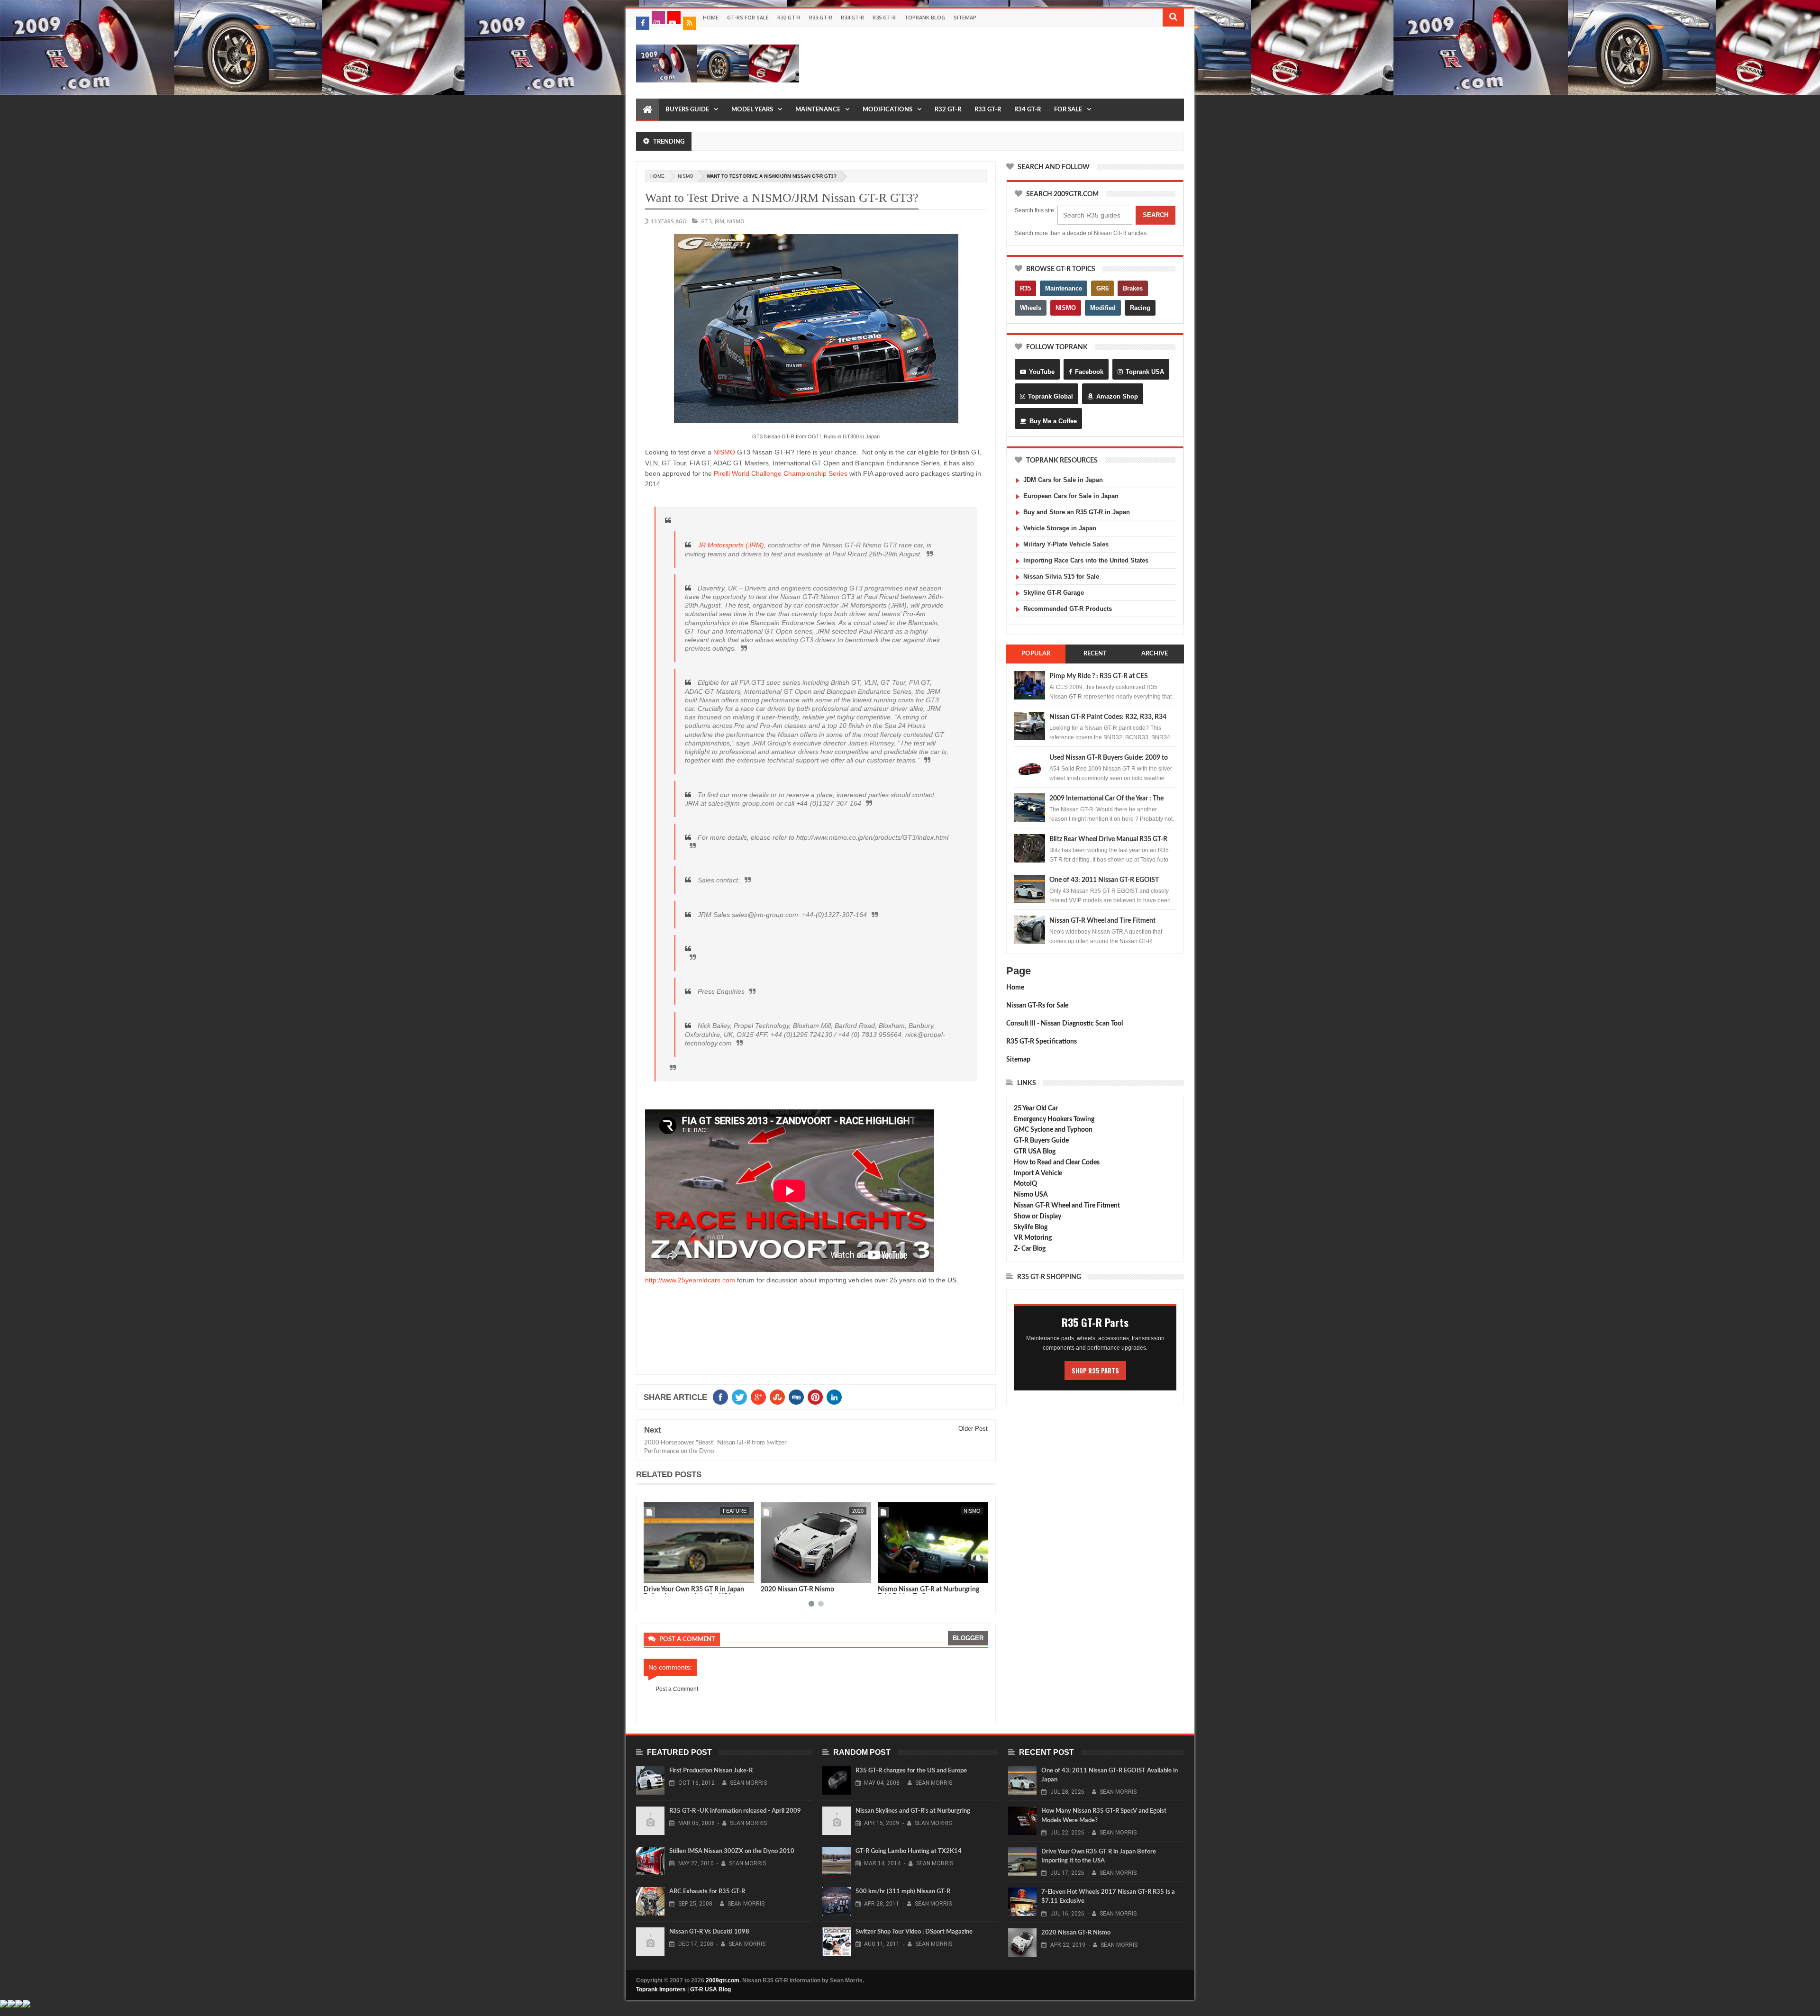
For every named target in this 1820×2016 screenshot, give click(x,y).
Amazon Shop (1117, 396)
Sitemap (965, 17)
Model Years (752, 110)
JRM (719, 221)
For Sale (1068, 110)
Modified (1103, 308)
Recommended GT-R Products (1068, 609)
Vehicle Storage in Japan (1060, 528)
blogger (968, 1638)
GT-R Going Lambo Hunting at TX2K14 (909, 1851)
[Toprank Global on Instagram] (658, 18)
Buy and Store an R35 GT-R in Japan (1077, 512)
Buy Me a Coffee (1053, 421)
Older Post (973, 1429)
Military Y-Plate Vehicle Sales (1066, 544)
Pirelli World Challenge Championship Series (781, 473)
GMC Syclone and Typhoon (1053, 1130)
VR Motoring (1033, 1238)
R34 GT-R (852, 17)
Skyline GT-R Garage (1054, 593)
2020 (741, 1511)
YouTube (1042, 372)
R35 (1025, 288)
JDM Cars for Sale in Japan (1063, 480)
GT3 (706, 221)
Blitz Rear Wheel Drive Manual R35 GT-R (1108, 839)
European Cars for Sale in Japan (1071, 496)
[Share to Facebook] (653, 1574)
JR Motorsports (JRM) (731, 545)
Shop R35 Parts (1095, 1371)
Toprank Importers (661, 1989)
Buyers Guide (687, 110)
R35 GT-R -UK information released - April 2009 (735, 1811)
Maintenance (818, 110)
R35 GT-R (884, 17)
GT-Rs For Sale (748, 17)
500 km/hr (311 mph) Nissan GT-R (903, 1892)
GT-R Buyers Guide (1041, 1141)
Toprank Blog (925, 17)
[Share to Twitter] (663, 1574)
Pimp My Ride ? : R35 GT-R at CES (1099, 676)
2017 (975, 1511)
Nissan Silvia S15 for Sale (1061, 577)
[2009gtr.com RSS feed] (690, 23)
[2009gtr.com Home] (647, 110)
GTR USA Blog (1035, 1152)
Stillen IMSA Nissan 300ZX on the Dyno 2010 (732, 1851)
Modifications (887, 110)
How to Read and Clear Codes (1057, 1162)
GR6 (1102, 288)
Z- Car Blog (1030, 1249)
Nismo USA (1031, 1195)
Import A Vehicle (1038, 1173)
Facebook (1089, 372)
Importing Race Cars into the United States (1086, 560)
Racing (1140, 308)
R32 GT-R (789, 17)
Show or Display (1037, 1217)
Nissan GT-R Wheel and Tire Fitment (1102, 921)
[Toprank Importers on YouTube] (674, 18)
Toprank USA (1145, 372)
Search (1156, 215)
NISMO (724, 452)
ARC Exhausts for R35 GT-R (707, 1892)
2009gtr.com (723, 1980)
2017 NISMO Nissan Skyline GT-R (927, 1589)
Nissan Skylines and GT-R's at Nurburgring (913, 1811)
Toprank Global (1051, 396)
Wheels (1031, 308)
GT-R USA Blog (710, 1989)
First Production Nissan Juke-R (711, 1771)
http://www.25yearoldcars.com (690, 1280)
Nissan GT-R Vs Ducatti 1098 (709, 1932)
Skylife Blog (1031, 1227)
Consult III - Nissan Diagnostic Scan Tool (1065, 1024)
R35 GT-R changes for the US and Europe (911, 1771)
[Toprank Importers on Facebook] (643, 23)
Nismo (686, 176)
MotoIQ (1025, 1184)
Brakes (1133, 288)
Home (711, 17)
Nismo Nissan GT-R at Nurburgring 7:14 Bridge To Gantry (811, 1593)
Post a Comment (677, 1689)
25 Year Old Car (1036, 1108)
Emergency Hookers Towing (1054, 1119)
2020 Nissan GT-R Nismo (680, 1589)
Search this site (1034, 210)
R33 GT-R (821, 17)
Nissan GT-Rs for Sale (1037, 1006)
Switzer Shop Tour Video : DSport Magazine (914, 1932)
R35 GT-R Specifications (1042, 1042)
